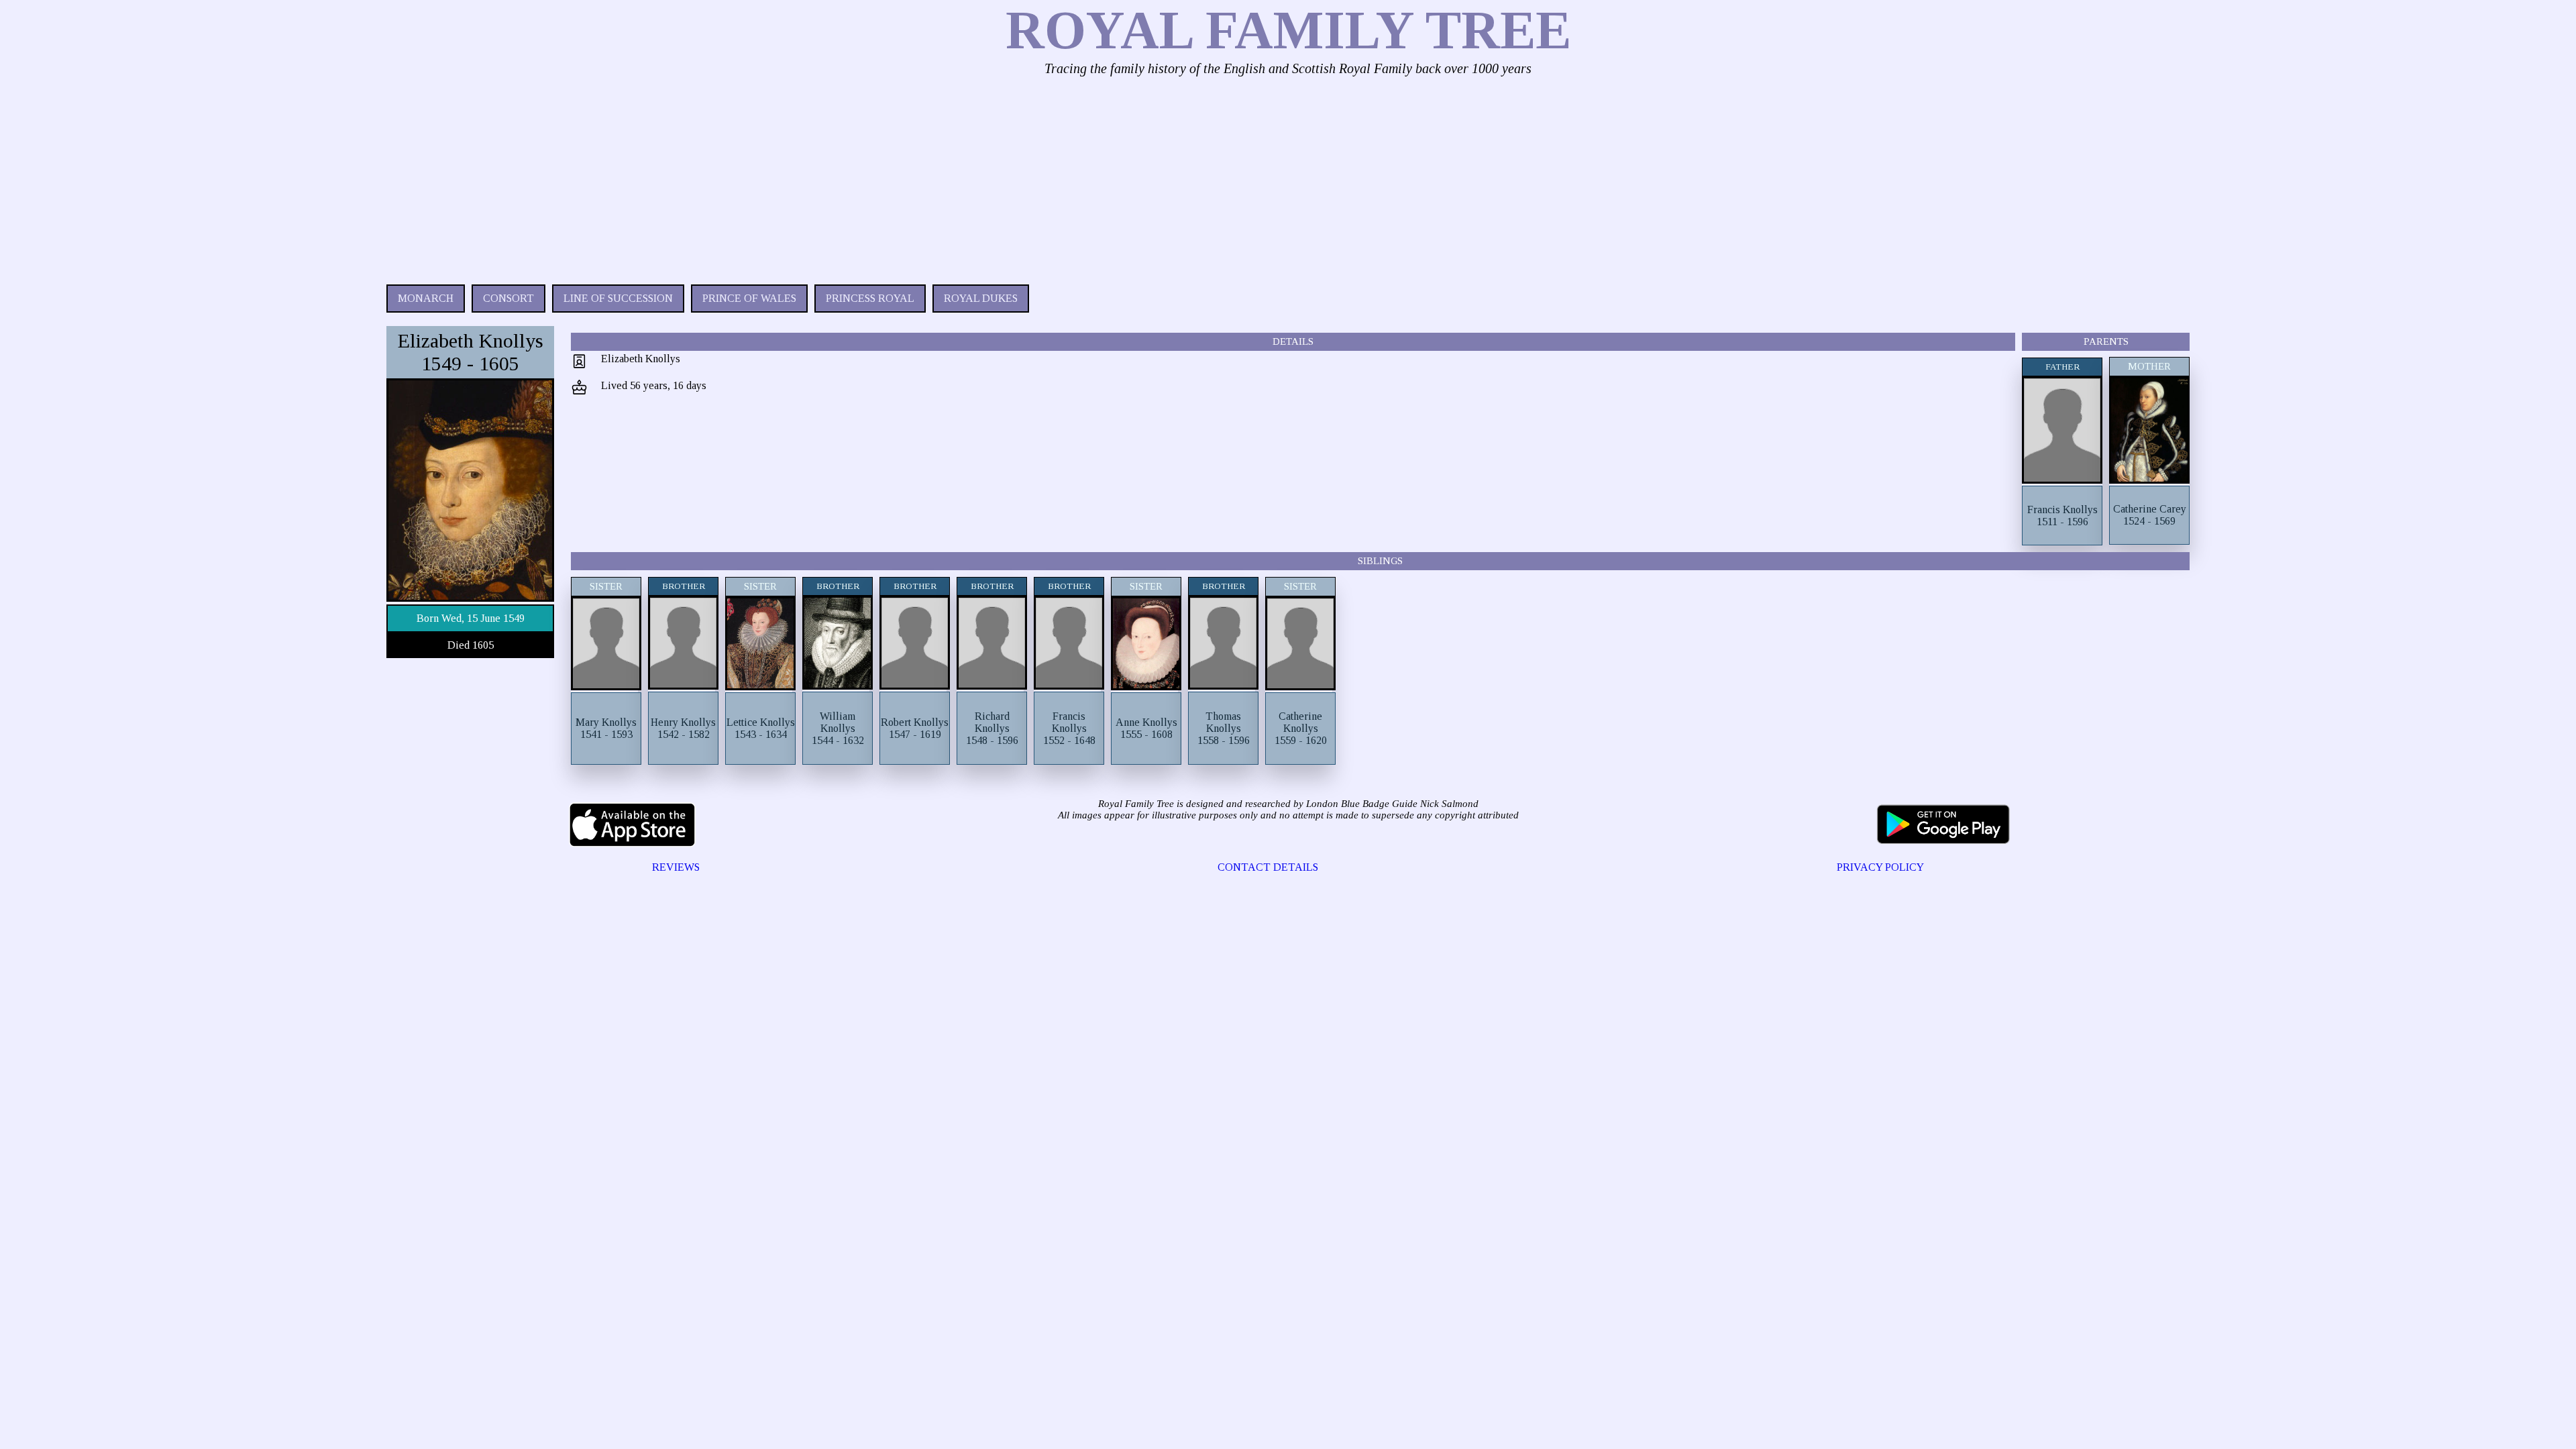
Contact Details (1268, 867)
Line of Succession (618, 298)
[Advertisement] (789, 177)
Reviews (676, 867)
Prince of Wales (749, 298)
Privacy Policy (1880, 867)
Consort (508, 298)
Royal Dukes (981, 298)
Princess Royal (870, 298)
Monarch (426, 298)
